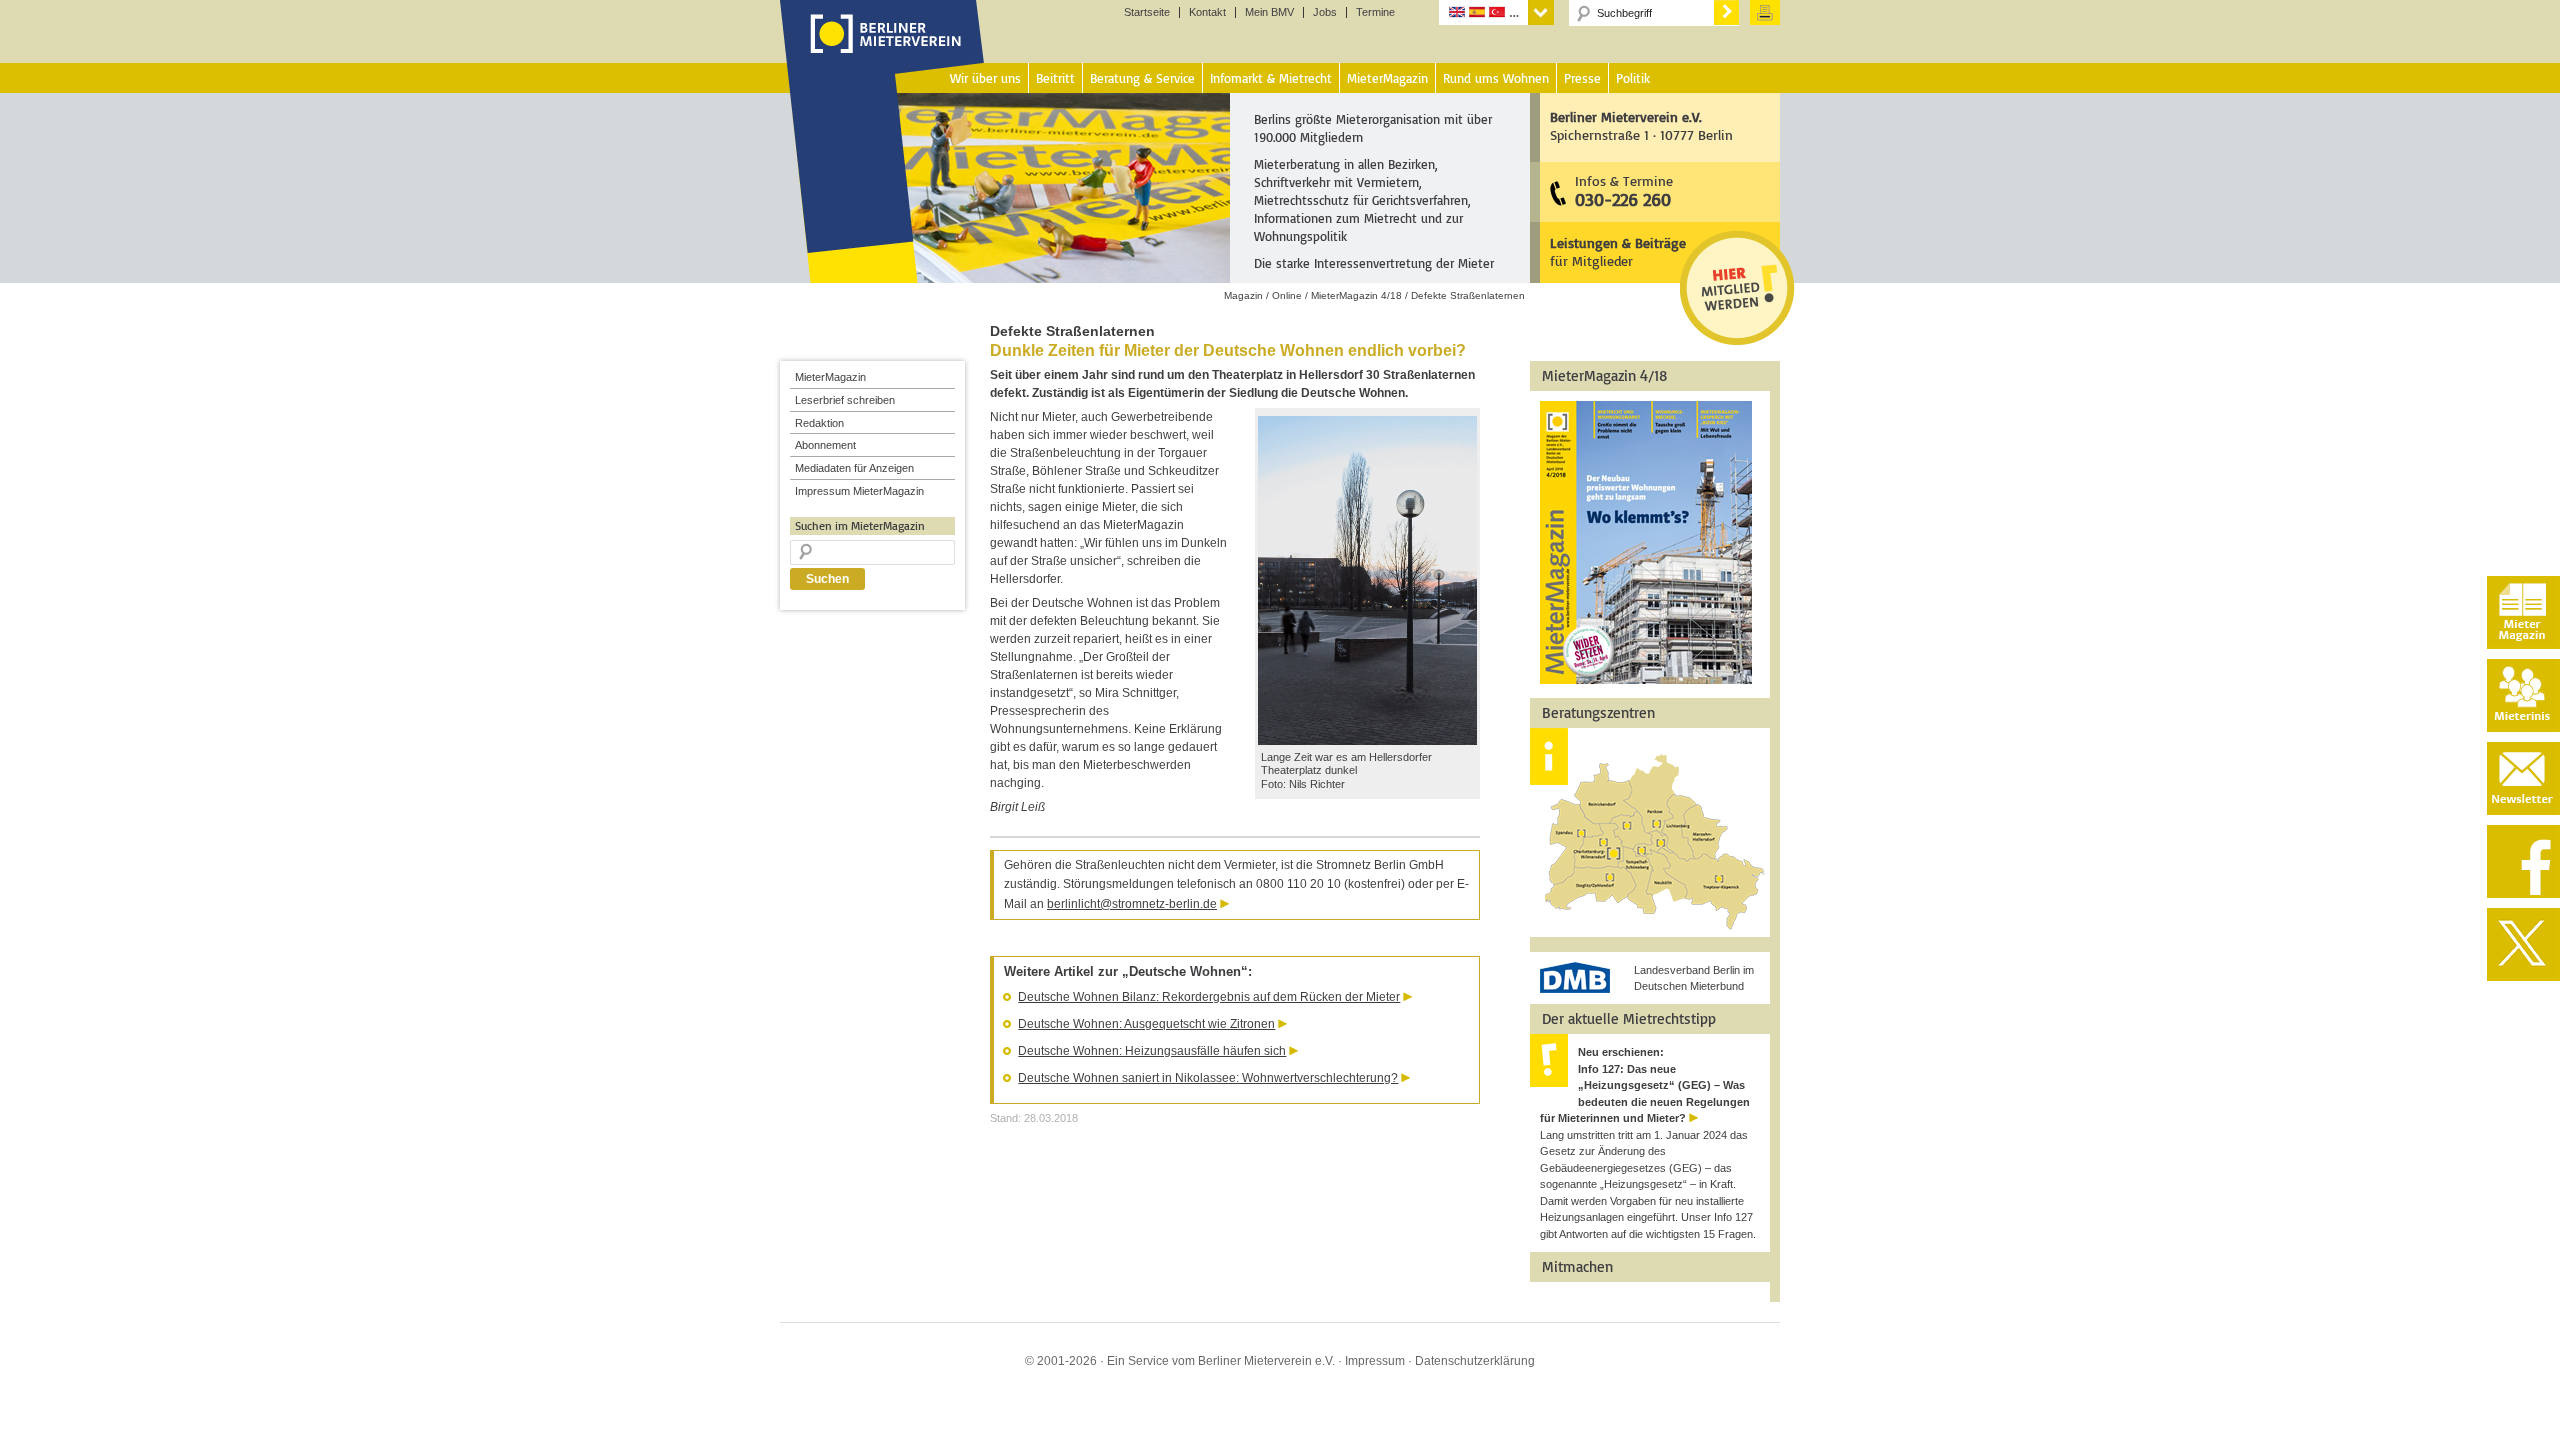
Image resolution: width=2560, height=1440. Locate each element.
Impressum (1375, 1361)
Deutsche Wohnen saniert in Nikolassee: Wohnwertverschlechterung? (1208, 1078)
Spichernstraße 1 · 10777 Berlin (1641, 125)
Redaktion (819, 423)
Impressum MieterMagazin (859, 491)
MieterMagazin (830, 377)
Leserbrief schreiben (845, 400)
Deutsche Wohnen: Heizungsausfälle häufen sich (1152, 1051)
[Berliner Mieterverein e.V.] (882, 53)
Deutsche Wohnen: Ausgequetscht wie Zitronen (1146, 1024)
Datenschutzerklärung (1475, 1361)
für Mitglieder (1618, 251)
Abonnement (825, 445)
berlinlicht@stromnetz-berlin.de (1132, 904)
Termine (1375, 12)
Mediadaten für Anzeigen (854, 468)
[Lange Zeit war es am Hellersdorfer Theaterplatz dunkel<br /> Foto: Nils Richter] (1367, 741)
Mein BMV (1269, 12)
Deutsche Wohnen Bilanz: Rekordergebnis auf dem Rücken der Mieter (1209, 997)
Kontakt (1207, 12)
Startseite (1147, 12)
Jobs (1325, 12)
